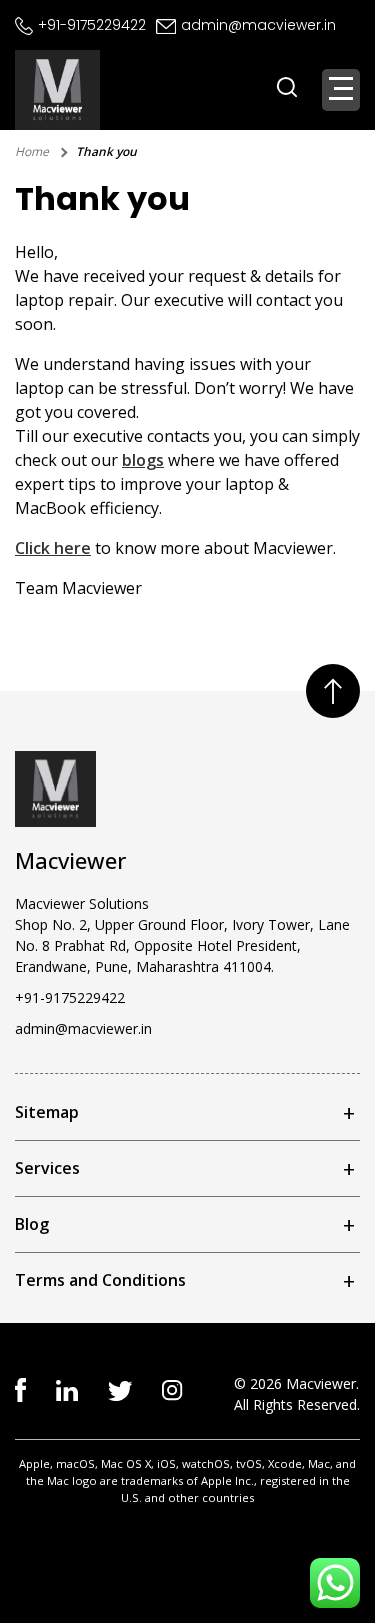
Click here (53, 548)
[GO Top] (333, 691)
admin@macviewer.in (258, 25)
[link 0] (20, 1387)
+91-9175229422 (92, 25)
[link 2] (120, 1388)
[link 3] (172, 1388)
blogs (143, 460)
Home (32, 151)
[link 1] (67, 1388)
